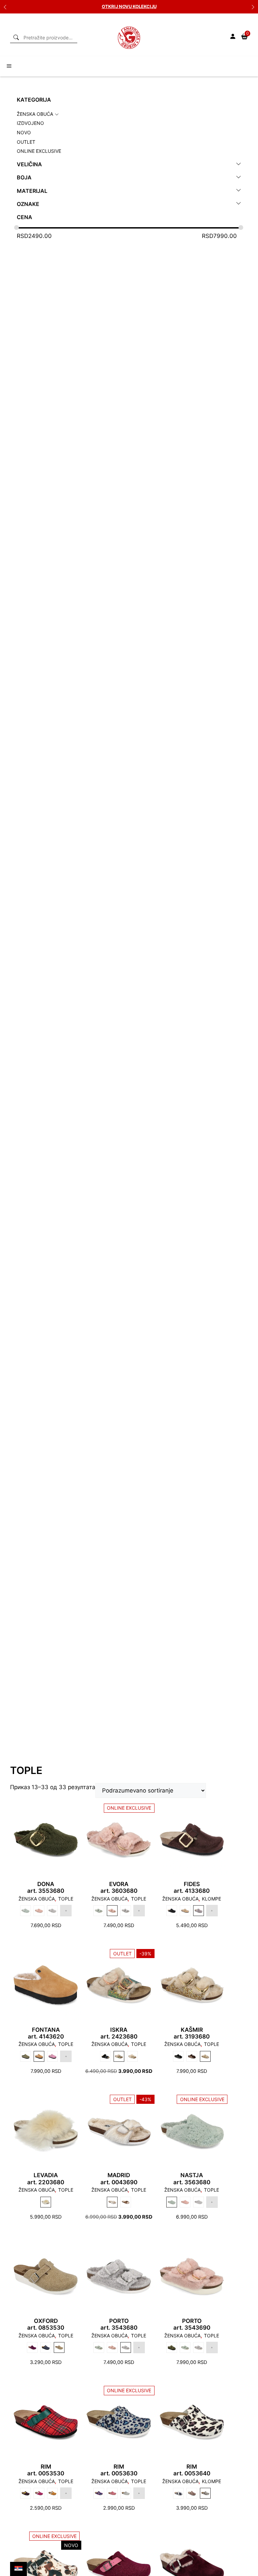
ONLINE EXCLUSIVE (39, 151)
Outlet (26, 142)
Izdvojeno (30, 123)
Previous (5, 7)
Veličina (29, 164)
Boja (24, 178)
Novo (24, 132)
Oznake (28, 204)
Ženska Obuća (35, 114)
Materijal (32, 191)
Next (253, 7)
